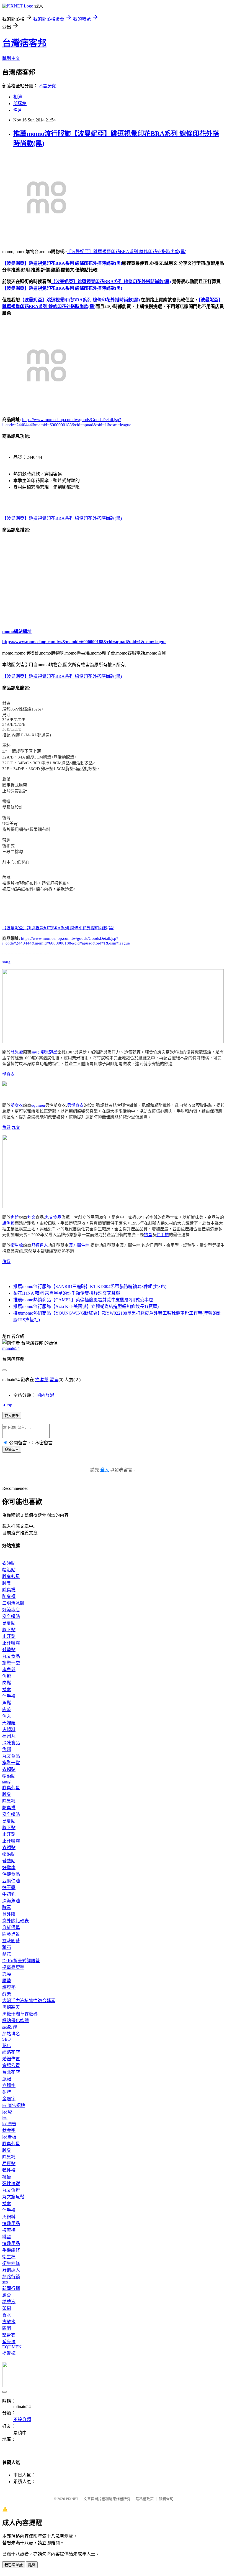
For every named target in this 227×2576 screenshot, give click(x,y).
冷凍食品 (11, 1743)
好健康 (9, 1868)
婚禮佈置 (11, 2059)
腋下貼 (9, 1630)
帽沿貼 (9, 1570)
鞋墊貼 (9, 1650)
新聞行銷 (11, 2288)
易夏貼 (9, 1623)
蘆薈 (7, 2295)
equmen (38, 1105)
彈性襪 (9, 2170)
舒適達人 (40, 1245)
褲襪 (7, 2177)
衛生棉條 (11, 2263)
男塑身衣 (75, 1105)
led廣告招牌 (14, 2105)
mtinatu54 (11, 1348)
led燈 (7, 2112)
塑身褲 (9, 2342)
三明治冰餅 (13, 1603)
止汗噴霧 (11, 1643)
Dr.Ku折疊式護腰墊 (21, 1961)
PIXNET (72, 2499)
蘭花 (7, 1954)
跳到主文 (11, 58)
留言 (54, 1380)
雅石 (7, 1947)
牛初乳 (9, 1894)
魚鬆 (6, 1127)
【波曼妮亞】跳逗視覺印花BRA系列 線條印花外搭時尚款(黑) (127, 252)
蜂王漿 (9, 1888)
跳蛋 (7, 2237)
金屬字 (9, 2099)
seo (5, 2282)
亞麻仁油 (11, 1881)
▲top (7, 1405)
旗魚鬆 (8, 1223)
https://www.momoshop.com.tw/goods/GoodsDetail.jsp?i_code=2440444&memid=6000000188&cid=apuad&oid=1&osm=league (66, 941)
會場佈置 (11, 2065)
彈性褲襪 (11, 2184)
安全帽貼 (11, 1616)
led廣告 (9, 2124)
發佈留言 (12, 1449)
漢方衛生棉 (79, 1245)
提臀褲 (9, 2353)
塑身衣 (8, 1074)
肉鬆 (7, 1683)
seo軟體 (10, 2027)
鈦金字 (9, 2130)
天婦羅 (9, 1723)
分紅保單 (11, 1927)
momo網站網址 (17, 631)
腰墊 (7, 1981)
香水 (7, 2315)
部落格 (20, 104)
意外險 (9, 1914)
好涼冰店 (11, 1610)
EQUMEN (12, 2347)
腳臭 (7, 1583)
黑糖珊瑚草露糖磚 (20, 2014)
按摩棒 (9, 2230)
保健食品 (11, 1874)
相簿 (18, 97)
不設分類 (48, 86)
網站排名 (11, 2034)
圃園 (7, 2328)
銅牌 (7, 2092)
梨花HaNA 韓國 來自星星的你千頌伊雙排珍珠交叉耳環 (67, 1293)
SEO (7, 2039)
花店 (7, 2046)
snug (6, 962)
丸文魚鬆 (11, 2190)
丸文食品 (53, 1217)
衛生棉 (17, 1245)
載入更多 (12, 1416)
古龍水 (9, 2322)
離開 (32, 2565)
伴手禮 (163, 1235)
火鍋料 (9, 1729)
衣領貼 (9, 1563)
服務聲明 (166, 2499)
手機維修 (11, 2250)
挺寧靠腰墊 (13, 1967)
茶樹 (7, 2308)
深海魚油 (11, 1901)
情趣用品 (11, 2224)
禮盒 (148, 1235)
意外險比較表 (16, 1921)
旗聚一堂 (11, 1663)
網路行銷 (11, 2277)
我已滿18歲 (14, 2565)
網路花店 (11, 2052)
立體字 (9, 2085)
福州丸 (9, 1736)
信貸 (6, 1262)
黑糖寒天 (11, 2007)
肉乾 (7, 1710)
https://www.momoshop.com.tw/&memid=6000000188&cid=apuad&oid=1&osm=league (84, 642)
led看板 (9, 2137)
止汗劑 (9, 1636)
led (5, 2117)
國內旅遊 (45, 1395)
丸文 (16, 1127)
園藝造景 (11, 1934)
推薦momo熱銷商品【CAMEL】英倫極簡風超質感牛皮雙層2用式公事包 (83, 1300)
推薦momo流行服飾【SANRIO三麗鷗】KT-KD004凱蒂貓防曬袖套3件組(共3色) (90, 1286)
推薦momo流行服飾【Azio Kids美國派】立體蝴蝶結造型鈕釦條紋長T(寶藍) (86, 1306)
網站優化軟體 (16, 2021)
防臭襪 (9, 1596)
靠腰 (7, 1974)
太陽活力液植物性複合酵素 (29, 2001)
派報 (7, 2079)
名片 (18, 110)
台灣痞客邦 (24, 43)
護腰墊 (9, 1987)
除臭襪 (17, 1052)
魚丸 (7, 1716)
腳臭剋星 (49, 1052)
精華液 (9, 2302)
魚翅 (7, 1749)
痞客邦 (42, 1380)
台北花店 (11, 2072)
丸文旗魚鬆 (13, 2197)
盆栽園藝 (11, 1941)
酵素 (7, 1907)
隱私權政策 (145, 2499)
